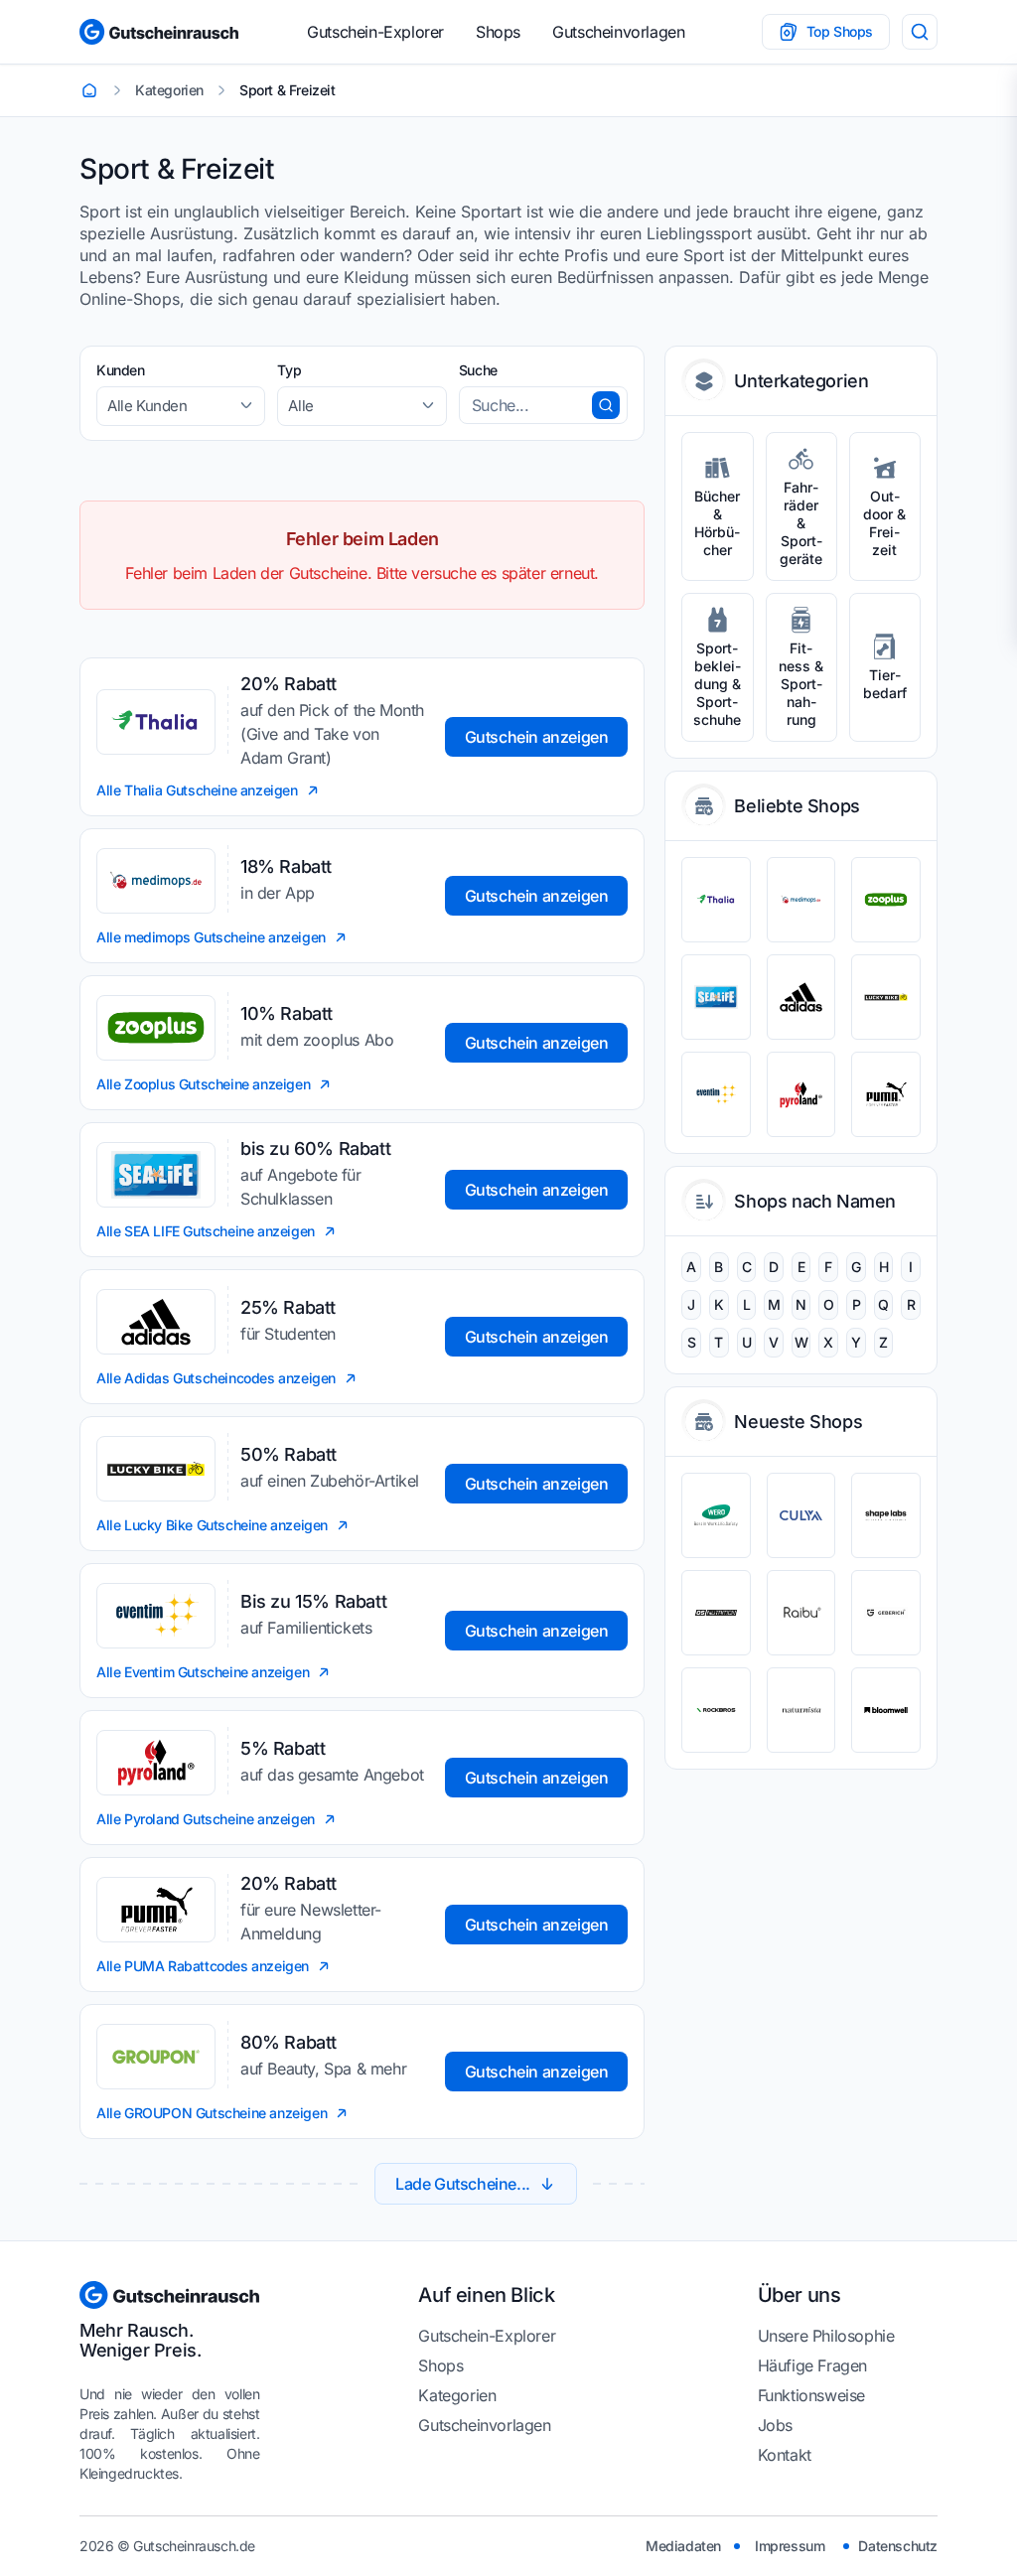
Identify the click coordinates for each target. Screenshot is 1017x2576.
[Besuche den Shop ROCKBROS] (716, 1710)
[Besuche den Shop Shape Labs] (886, 1515)
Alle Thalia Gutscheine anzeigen (197, 790)
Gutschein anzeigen (537, 737)
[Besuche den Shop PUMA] (886, 1094)
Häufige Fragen (812, 2365)
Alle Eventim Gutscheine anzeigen (203, 1672)
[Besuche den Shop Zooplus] (886, 900)
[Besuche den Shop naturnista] (801, 1710)
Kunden (121, 370)
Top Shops (840, 31)
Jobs (775, 2425)
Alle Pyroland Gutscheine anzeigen (206, 1819)
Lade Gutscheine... (463, 2184)
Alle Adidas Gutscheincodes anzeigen (216, 1378)
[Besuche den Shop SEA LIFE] (716, 997)
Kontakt (785, 2455)
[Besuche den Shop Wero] (716, 1515)
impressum (790, 2546)
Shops (498, 32)
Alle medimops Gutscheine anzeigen (211, 937)
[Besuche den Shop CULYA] (801, 1515)
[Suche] (920, 32)
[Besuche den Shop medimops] (801, 900)
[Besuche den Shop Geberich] (886, 1613)
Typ (289, 370)
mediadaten (683, 2546)
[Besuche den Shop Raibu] (801, 1613)
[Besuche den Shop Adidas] (801, 997)
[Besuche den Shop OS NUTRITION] (716, 1613)
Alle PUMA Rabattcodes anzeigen (203, 1966)
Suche (478, 370)
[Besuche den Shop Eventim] (716, 1094)
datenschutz (898, 2546)
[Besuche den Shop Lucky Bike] (886, 997)
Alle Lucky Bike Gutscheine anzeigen (212, 1525)
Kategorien (457, 2395)
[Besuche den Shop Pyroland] (801, 1094)
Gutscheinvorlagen (618, 32)
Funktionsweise (811, 2395)
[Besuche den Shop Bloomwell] (886, 1710)
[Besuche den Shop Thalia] (716, 900)
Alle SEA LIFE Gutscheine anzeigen (206, 1231)
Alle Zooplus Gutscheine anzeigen (203, 1084)
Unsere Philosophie (826, 2336)
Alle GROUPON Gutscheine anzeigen (212, 2113)
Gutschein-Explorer (375, 32)
